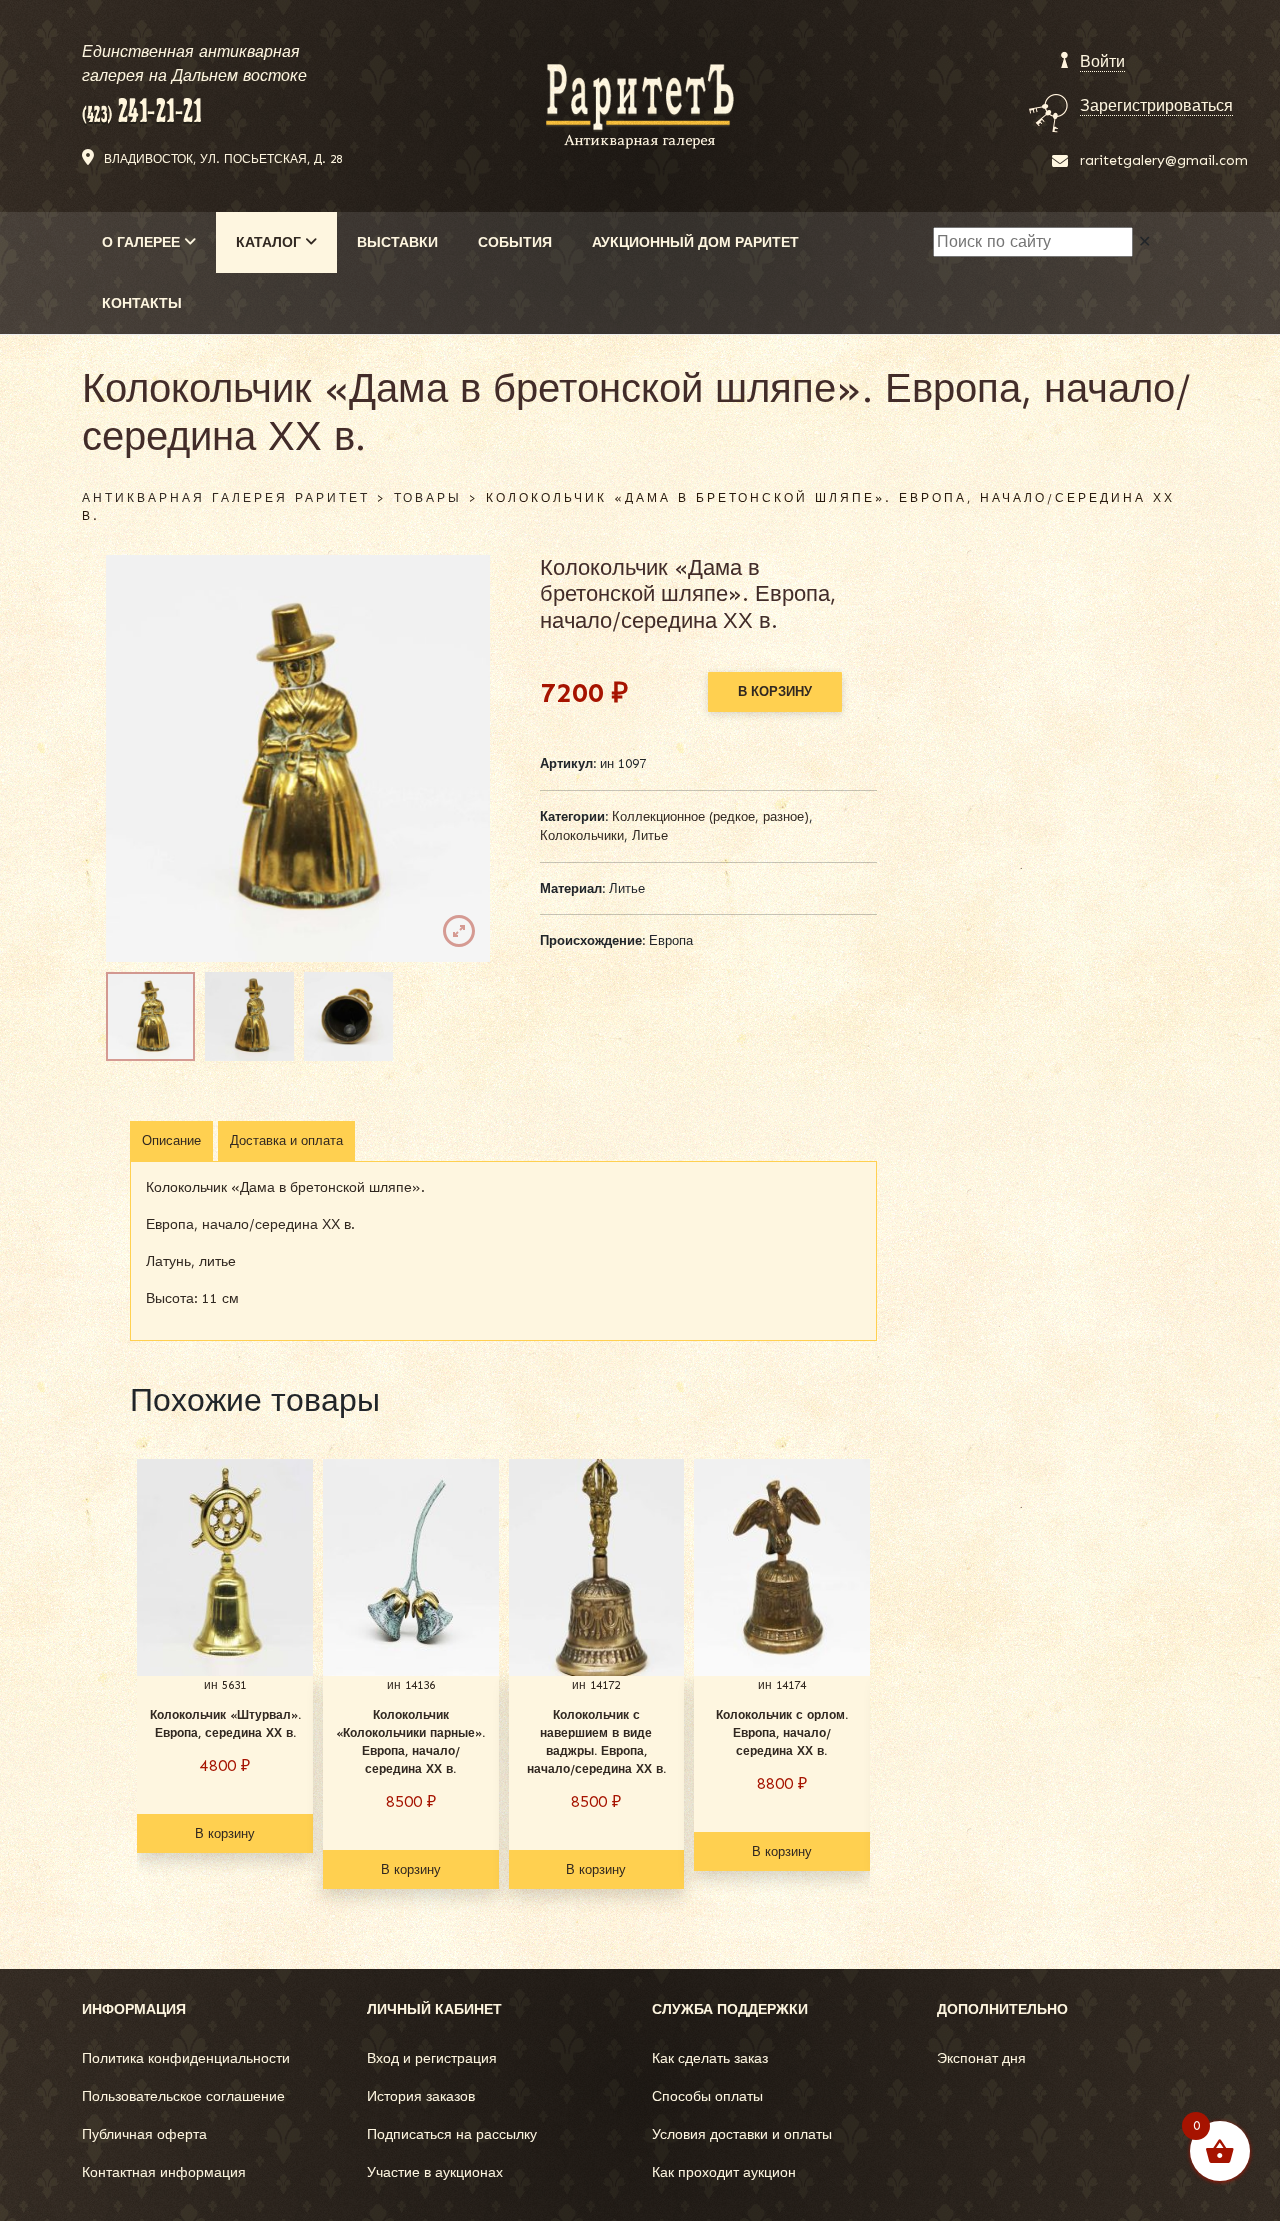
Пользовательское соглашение (183, 2096)
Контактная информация (164, 2172)
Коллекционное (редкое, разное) (710, 816)
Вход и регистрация (432, 2058)
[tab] (171, 1141)
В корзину (775, 691)
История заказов (421, 2096)
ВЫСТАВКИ (397, 242)
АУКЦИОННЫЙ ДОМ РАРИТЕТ (695, 242)
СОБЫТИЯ (515, 242)
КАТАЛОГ (270, 242)
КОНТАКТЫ (142, 303)
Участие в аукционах (435, 2172)
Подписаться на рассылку (452, 2134)
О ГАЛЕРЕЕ (143, 242)
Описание (171, 1140)
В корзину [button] (225, 1833)
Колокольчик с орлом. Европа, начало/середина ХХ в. (782, 1733)
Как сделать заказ (710, 2058)
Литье (650, 835)
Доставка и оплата (286, 1140)
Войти (1102, 61)
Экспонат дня (981, 2058)
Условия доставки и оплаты (742, 2134)
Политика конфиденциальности (186, 2058)
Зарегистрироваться (1156, 105)
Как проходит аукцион (724, 2172)
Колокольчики (582, 835)
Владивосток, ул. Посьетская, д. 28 (223, 159)
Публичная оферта (144, 2134)
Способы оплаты (707, 2096)
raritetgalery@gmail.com (1164, 160)
